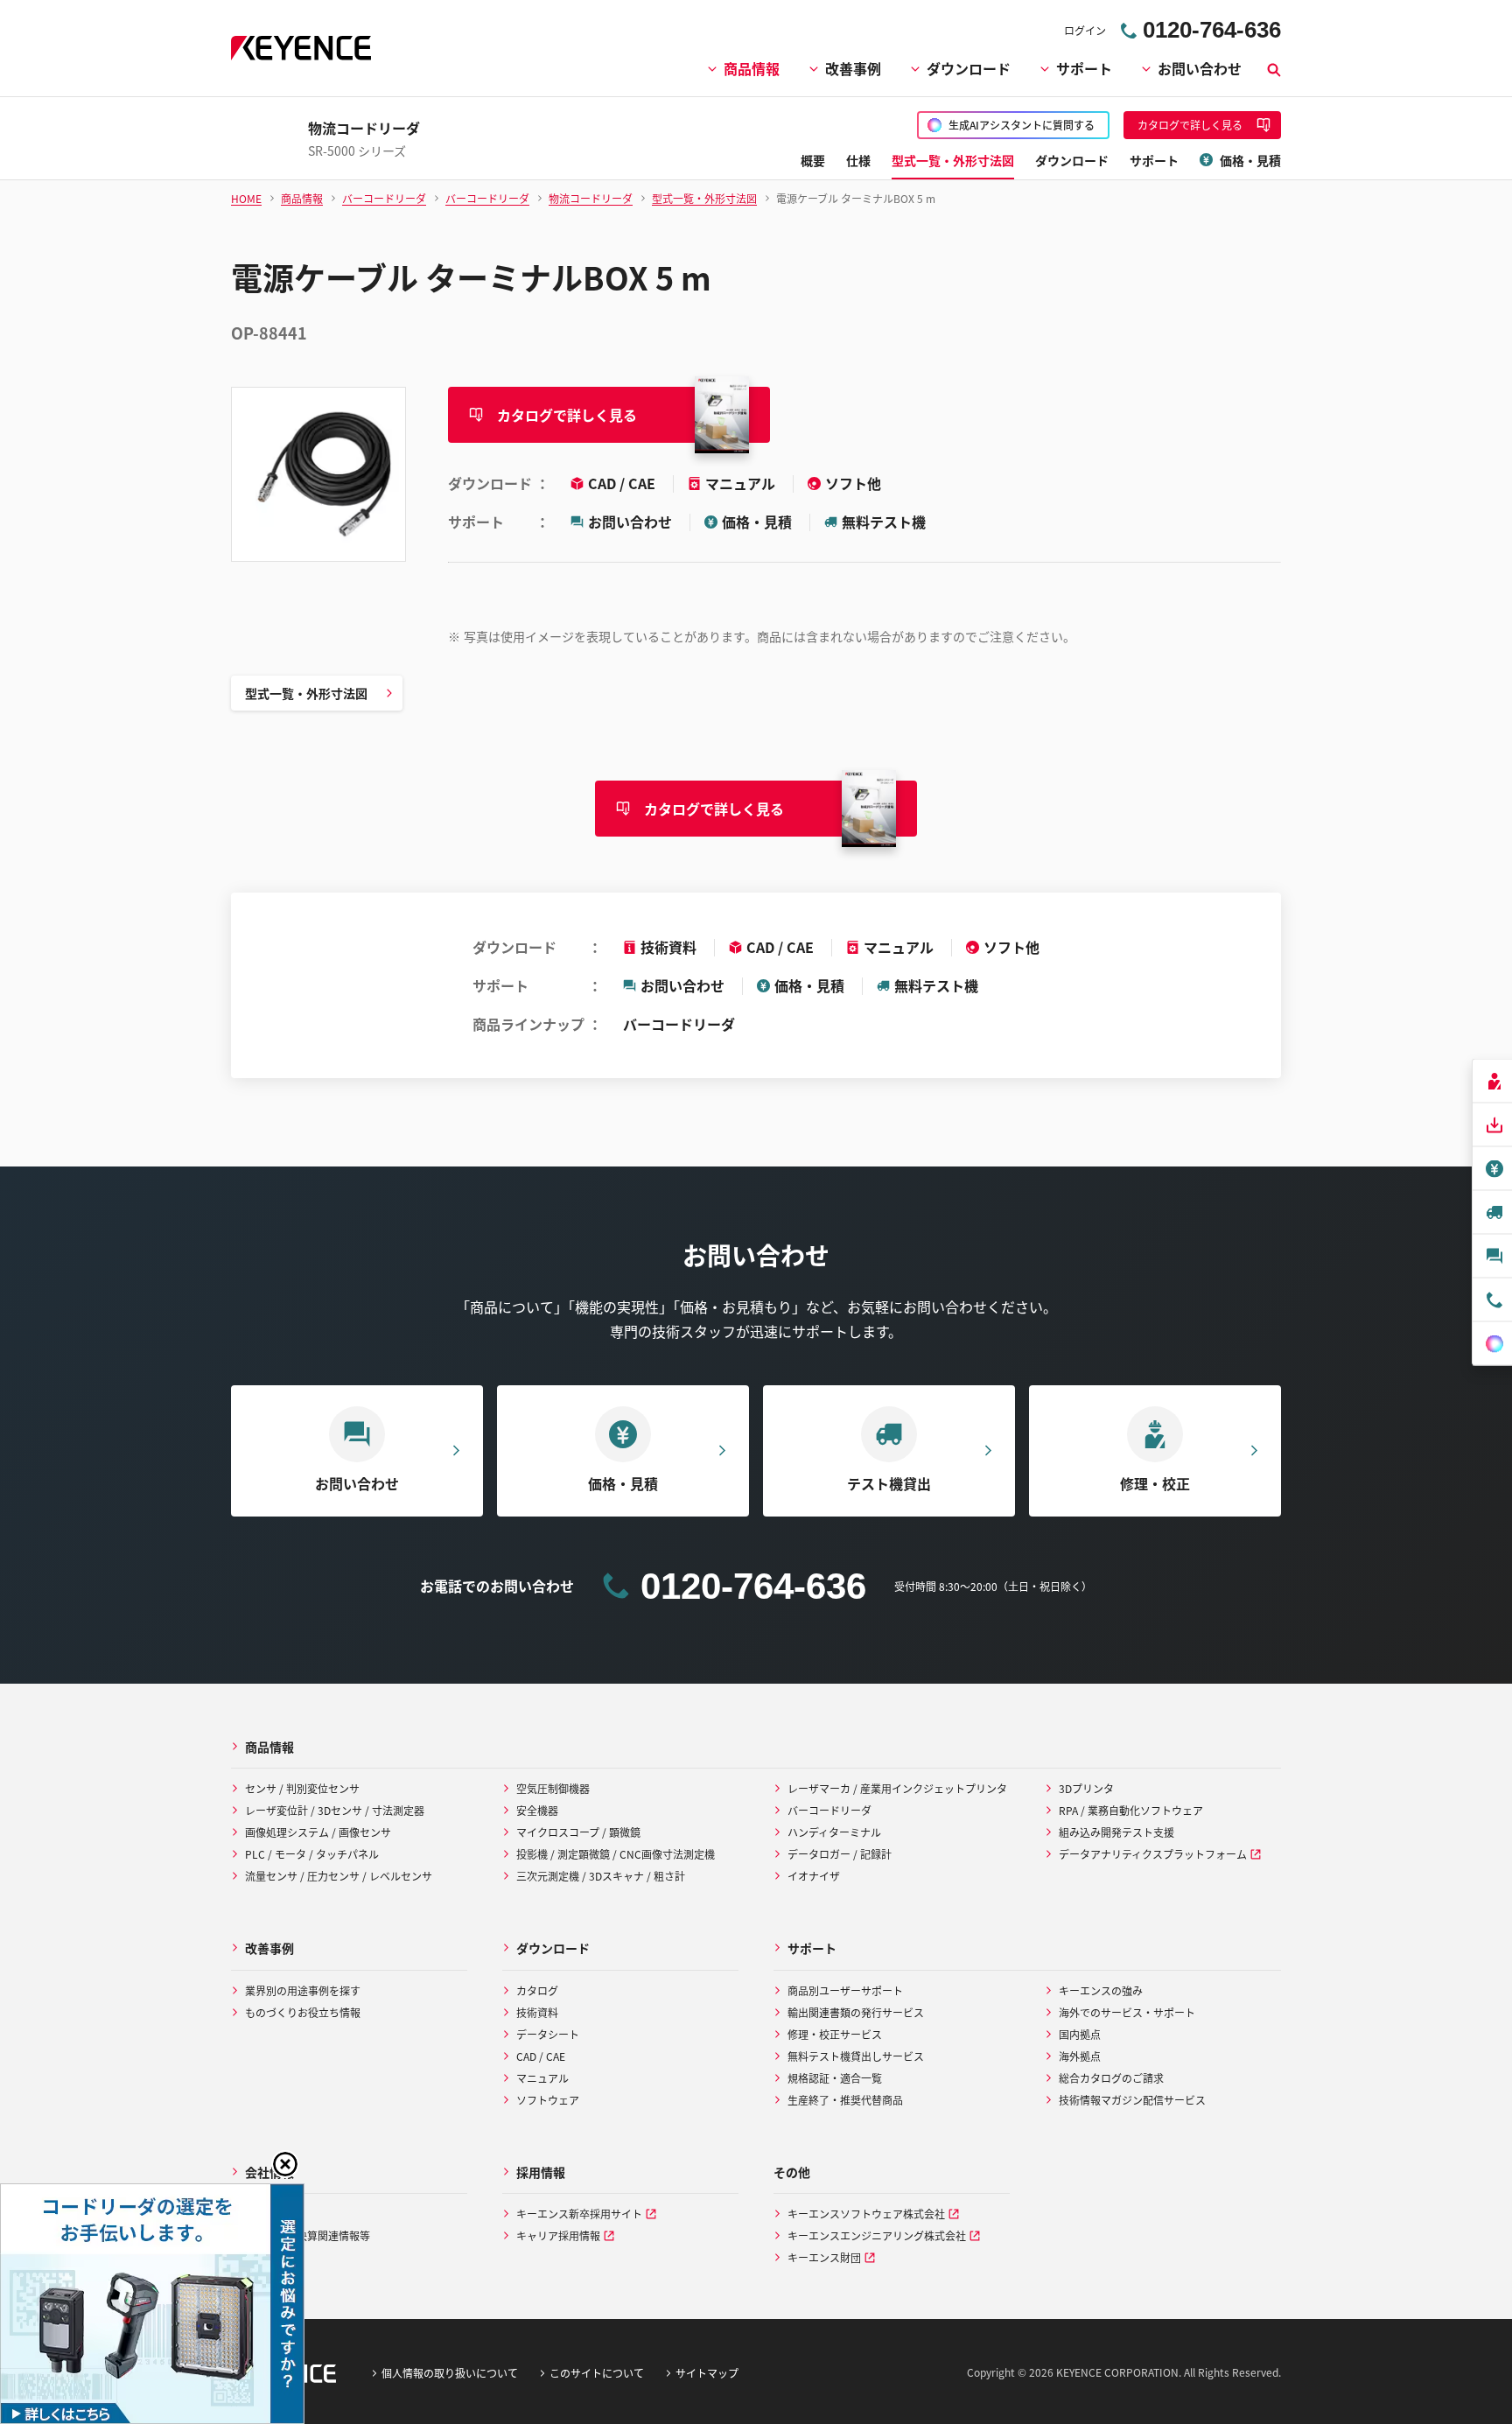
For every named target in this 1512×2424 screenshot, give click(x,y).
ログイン (1085, 30)
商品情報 (752, 68)
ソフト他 (853, 483)
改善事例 (853, 68)
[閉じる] (285, 2164)
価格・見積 (757, 522)
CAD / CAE (623, 483)
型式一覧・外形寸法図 (306, 693)
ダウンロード (969, 68)
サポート (1084, 68)
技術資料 (668, 947)
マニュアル (742, 483)
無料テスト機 (884, 522)
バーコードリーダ (679, 1024)
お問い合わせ (1200, 68)
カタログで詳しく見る (567, 415)
